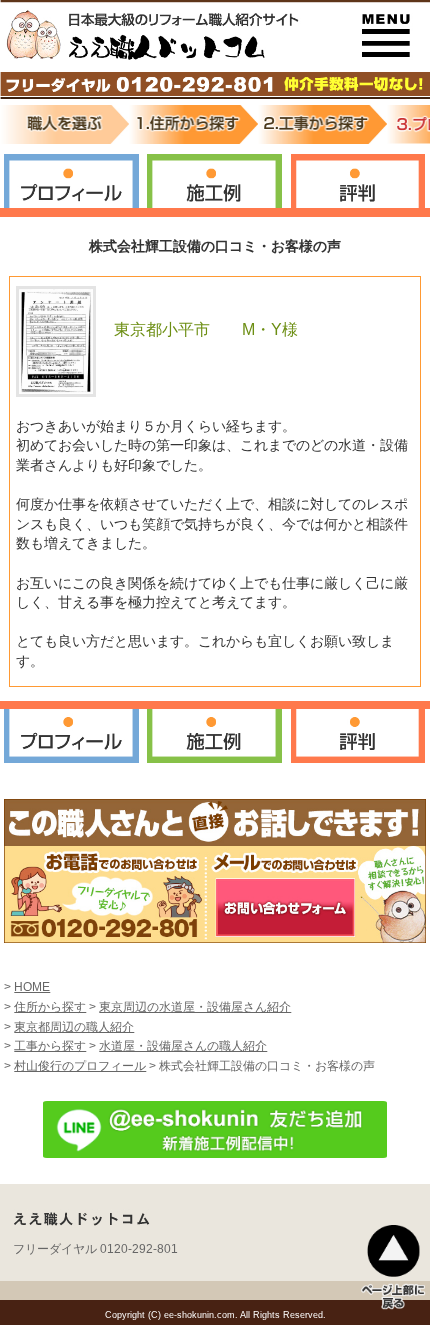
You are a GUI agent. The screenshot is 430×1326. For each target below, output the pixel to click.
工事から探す (50, 1046)
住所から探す (50, 1007)
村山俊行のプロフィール (80, 1066)
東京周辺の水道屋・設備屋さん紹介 (195, 1007)
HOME (32, 987)
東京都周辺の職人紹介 (74, 1027)
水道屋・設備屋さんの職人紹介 (183, 1046)
